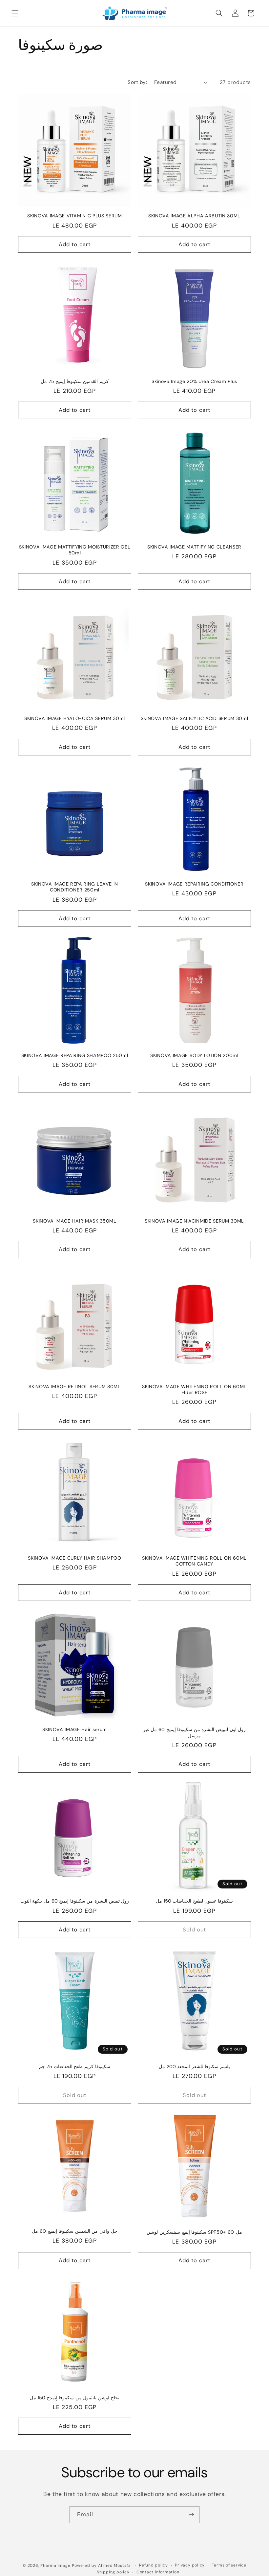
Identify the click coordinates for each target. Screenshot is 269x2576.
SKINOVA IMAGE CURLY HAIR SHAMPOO (74, 1558)
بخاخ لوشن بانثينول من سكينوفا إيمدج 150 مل (75, 2398)
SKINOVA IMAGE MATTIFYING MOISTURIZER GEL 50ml (75, 550)
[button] (15, 13)
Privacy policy (190, 2565)
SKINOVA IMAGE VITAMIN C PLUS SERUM (74, 216)
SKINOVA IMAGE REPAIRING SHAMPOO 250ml (75, 1055)
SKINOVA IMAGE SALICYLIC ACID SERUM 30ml (195, 718)
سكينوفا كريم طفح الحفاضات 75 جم (74, 2067)
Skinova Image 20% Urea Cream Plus (194, 381)
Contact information (158, 2572)
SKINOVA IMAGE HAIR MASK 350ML (74, 1221)
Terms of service (229, 2565)
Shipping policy (113, 2572)
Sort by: (137, 82)
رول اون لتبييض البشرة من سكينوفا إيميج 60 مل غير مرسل (195, 1733)
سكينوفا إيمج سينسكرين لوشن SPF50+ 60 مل (194, 2232)
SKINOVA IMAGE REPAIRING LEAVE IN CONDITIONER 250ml (75, 887)
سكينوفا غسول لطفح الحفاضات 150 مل (194, 1901)
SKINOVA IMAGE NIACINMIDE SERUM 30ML (194, 1221)
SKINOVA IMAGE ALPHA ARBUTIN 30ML (194, 216)
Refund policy (154, 2565)
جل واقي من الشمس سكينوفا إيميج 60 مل (75, 2231)
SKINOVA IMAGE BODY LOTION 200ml (194, 1055)
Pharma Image (55, 2566)
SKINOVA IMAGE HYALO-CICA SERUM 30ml (75, 718)
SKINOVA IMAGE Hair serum (75, 1729)
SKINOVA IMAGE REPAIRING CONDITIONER (194, 884)
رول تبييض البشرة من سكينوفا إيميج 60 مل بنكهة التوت (75, 1901)
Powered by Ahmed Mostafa (101, 2566)
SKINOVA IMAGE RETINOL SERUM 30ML (74, 1387)
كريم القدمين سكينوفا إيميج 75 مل (75, 381)
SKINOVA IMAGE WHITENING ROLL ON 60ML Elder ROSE (194, 1390)
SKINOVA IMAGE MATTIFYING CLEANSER (194, 547)
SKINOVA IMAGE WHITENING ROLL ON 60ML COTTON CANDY (194, 1561)
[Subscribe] (191, 2515)
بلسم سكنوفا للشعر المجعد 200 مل (194, 2067)
